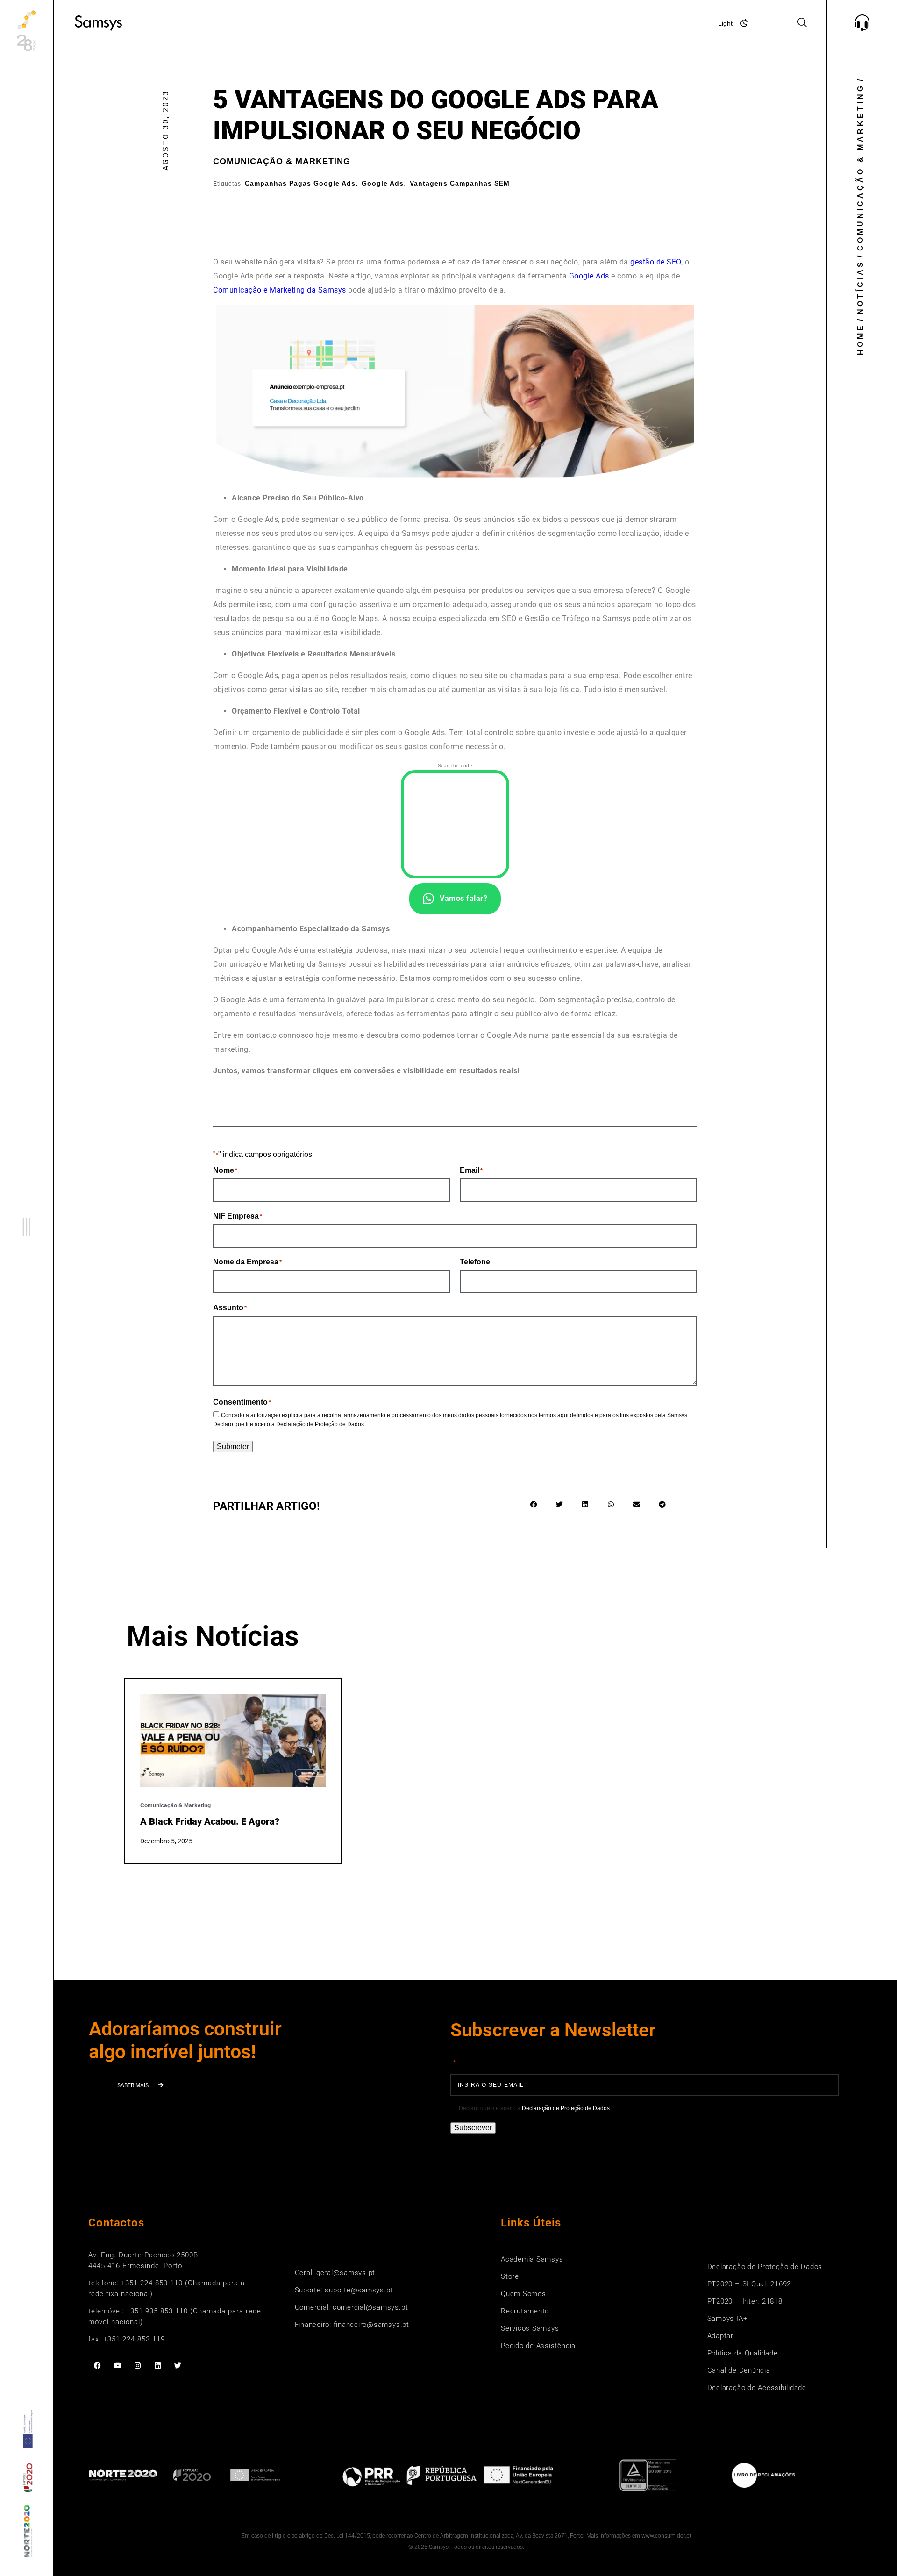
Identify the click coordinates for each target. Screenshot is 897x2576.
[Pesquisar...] (802, 23)
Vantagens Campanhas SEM (460, 183)
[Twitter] (178, 2365)
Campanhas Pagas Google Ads (300, 183)
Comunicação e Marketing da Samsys (280, 290)
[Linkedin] (158, 2365)
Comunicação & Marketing (282, 161)
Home (860, 339)
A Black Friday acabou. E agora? (210, 1821)
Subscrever (473, 2128)
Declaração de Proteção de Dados (320, 1424)
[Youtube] (117, 2365)
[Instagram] (138, 2365)
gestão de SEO (656, 262)
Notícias (860, 287)
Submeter (233, 1446)
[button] (27, 1227)
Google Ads (383, 183)
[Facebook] (97, 2365)
